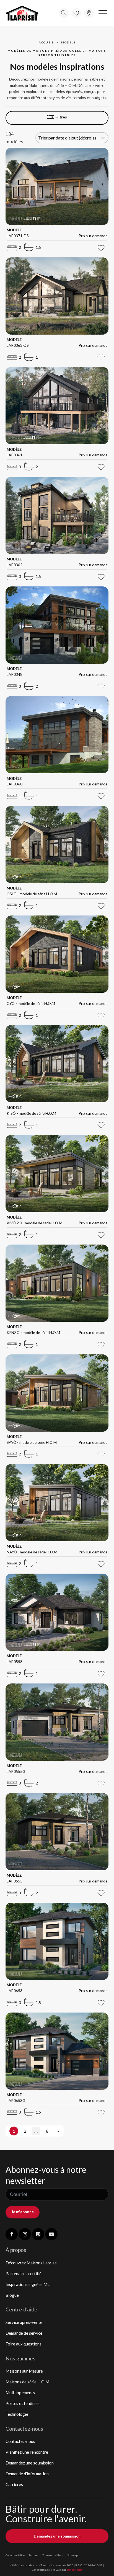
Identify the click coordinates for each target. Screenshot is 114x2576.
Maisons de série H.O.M (27, 2382)
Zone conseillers (53, 2555)
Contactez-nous (20, 2441)
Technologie (17, 2414)
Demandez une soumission (30, 2463)
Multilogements (20, 2393)
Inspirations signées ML (28, 2284)
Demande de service (24, 2333)
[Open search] (64, 13)
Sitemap (72, 2555)
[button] (103, 13)
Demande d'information (27, 2474)
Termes (33, 2555)
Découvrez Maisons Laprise (31, 2263)
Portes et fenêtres (23, 2403)
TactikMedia (74, 2570)
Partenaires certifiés (24, 2274)
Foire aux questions (24, 2344)
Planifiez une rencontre (27, 2452)
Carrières (14, 2484)
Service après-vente (24, 2322)
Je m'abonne (23, 2212)
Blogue (12, 2295)
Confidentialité (15, 2555)
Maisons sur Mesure (24, 2371)
